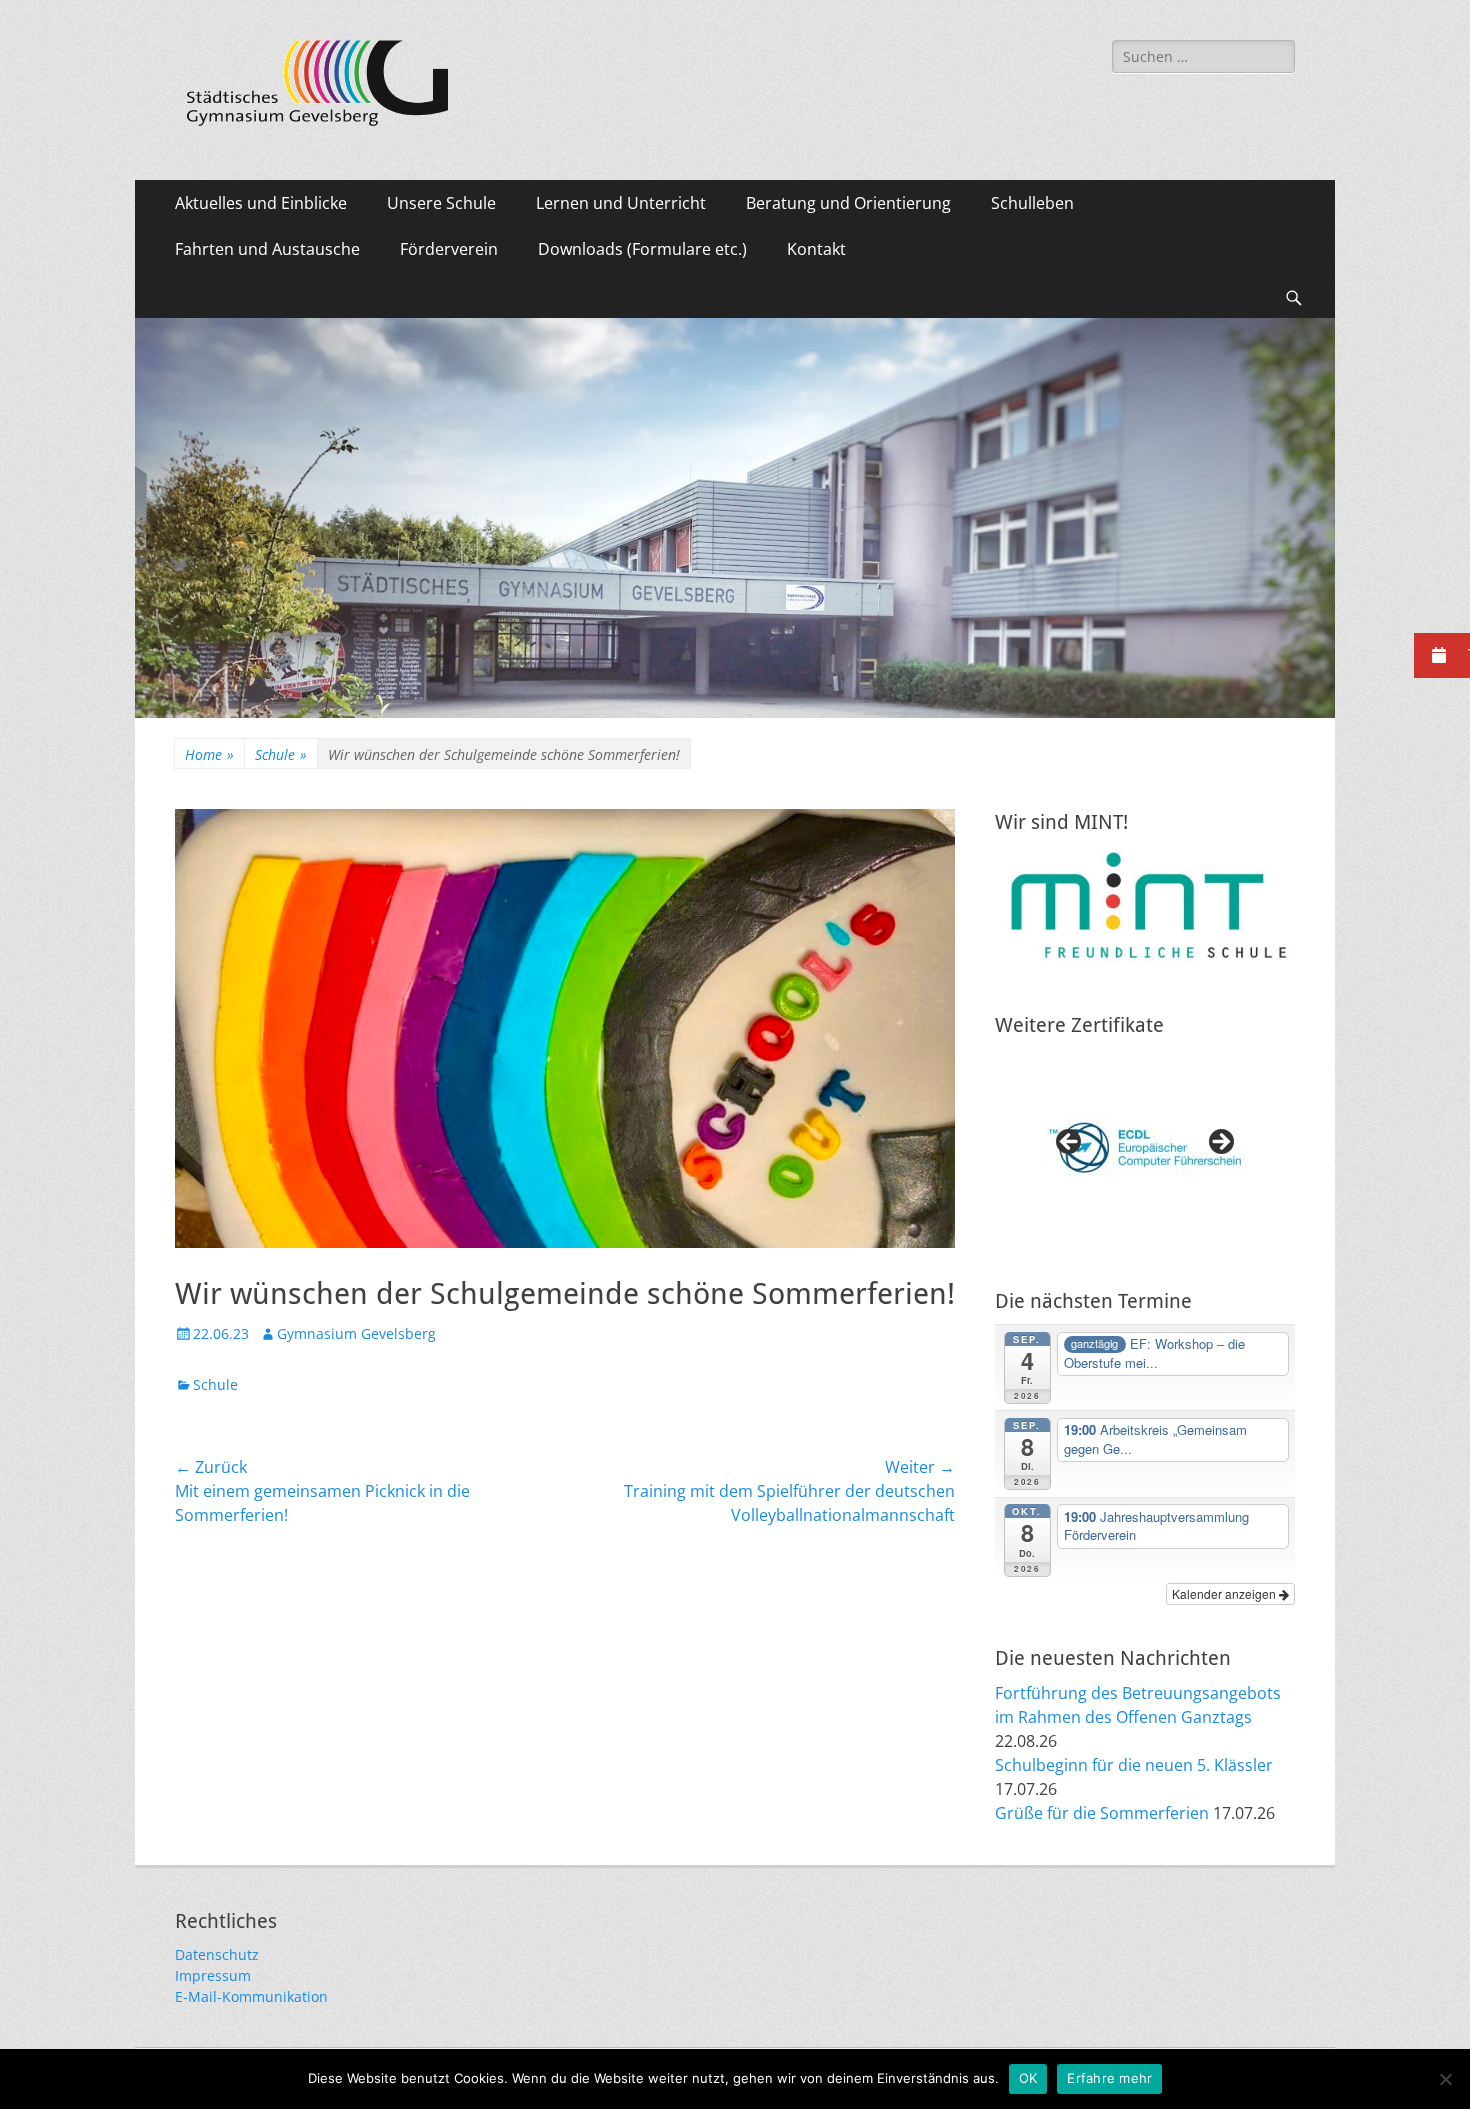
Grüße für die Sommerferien (1102, 1813)
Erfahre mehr (1109, 2078)
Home (209, 754)
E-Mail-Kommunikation (251, 1996)
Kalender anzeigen (1225, 1593)
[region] (1145, 1148)
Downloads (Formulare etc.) (642, 249)
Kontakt (816, 249)
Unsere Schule (441, 203)
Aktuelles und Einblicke (261, 203)
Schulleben (1032, 203)
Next (1220, 1143)
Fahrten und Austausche (267, 249)
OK (1028, 2078)
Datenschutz (217, 1954)
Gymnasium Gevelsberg (356, 1333)
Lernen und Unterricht (621, 203)
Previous (1070, 1143)
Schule (281, 754)
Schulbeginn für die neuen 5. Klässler (1134, 1765)
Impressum (213, 1975)
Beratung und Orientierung (848, 203)
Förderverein (449, 249)
